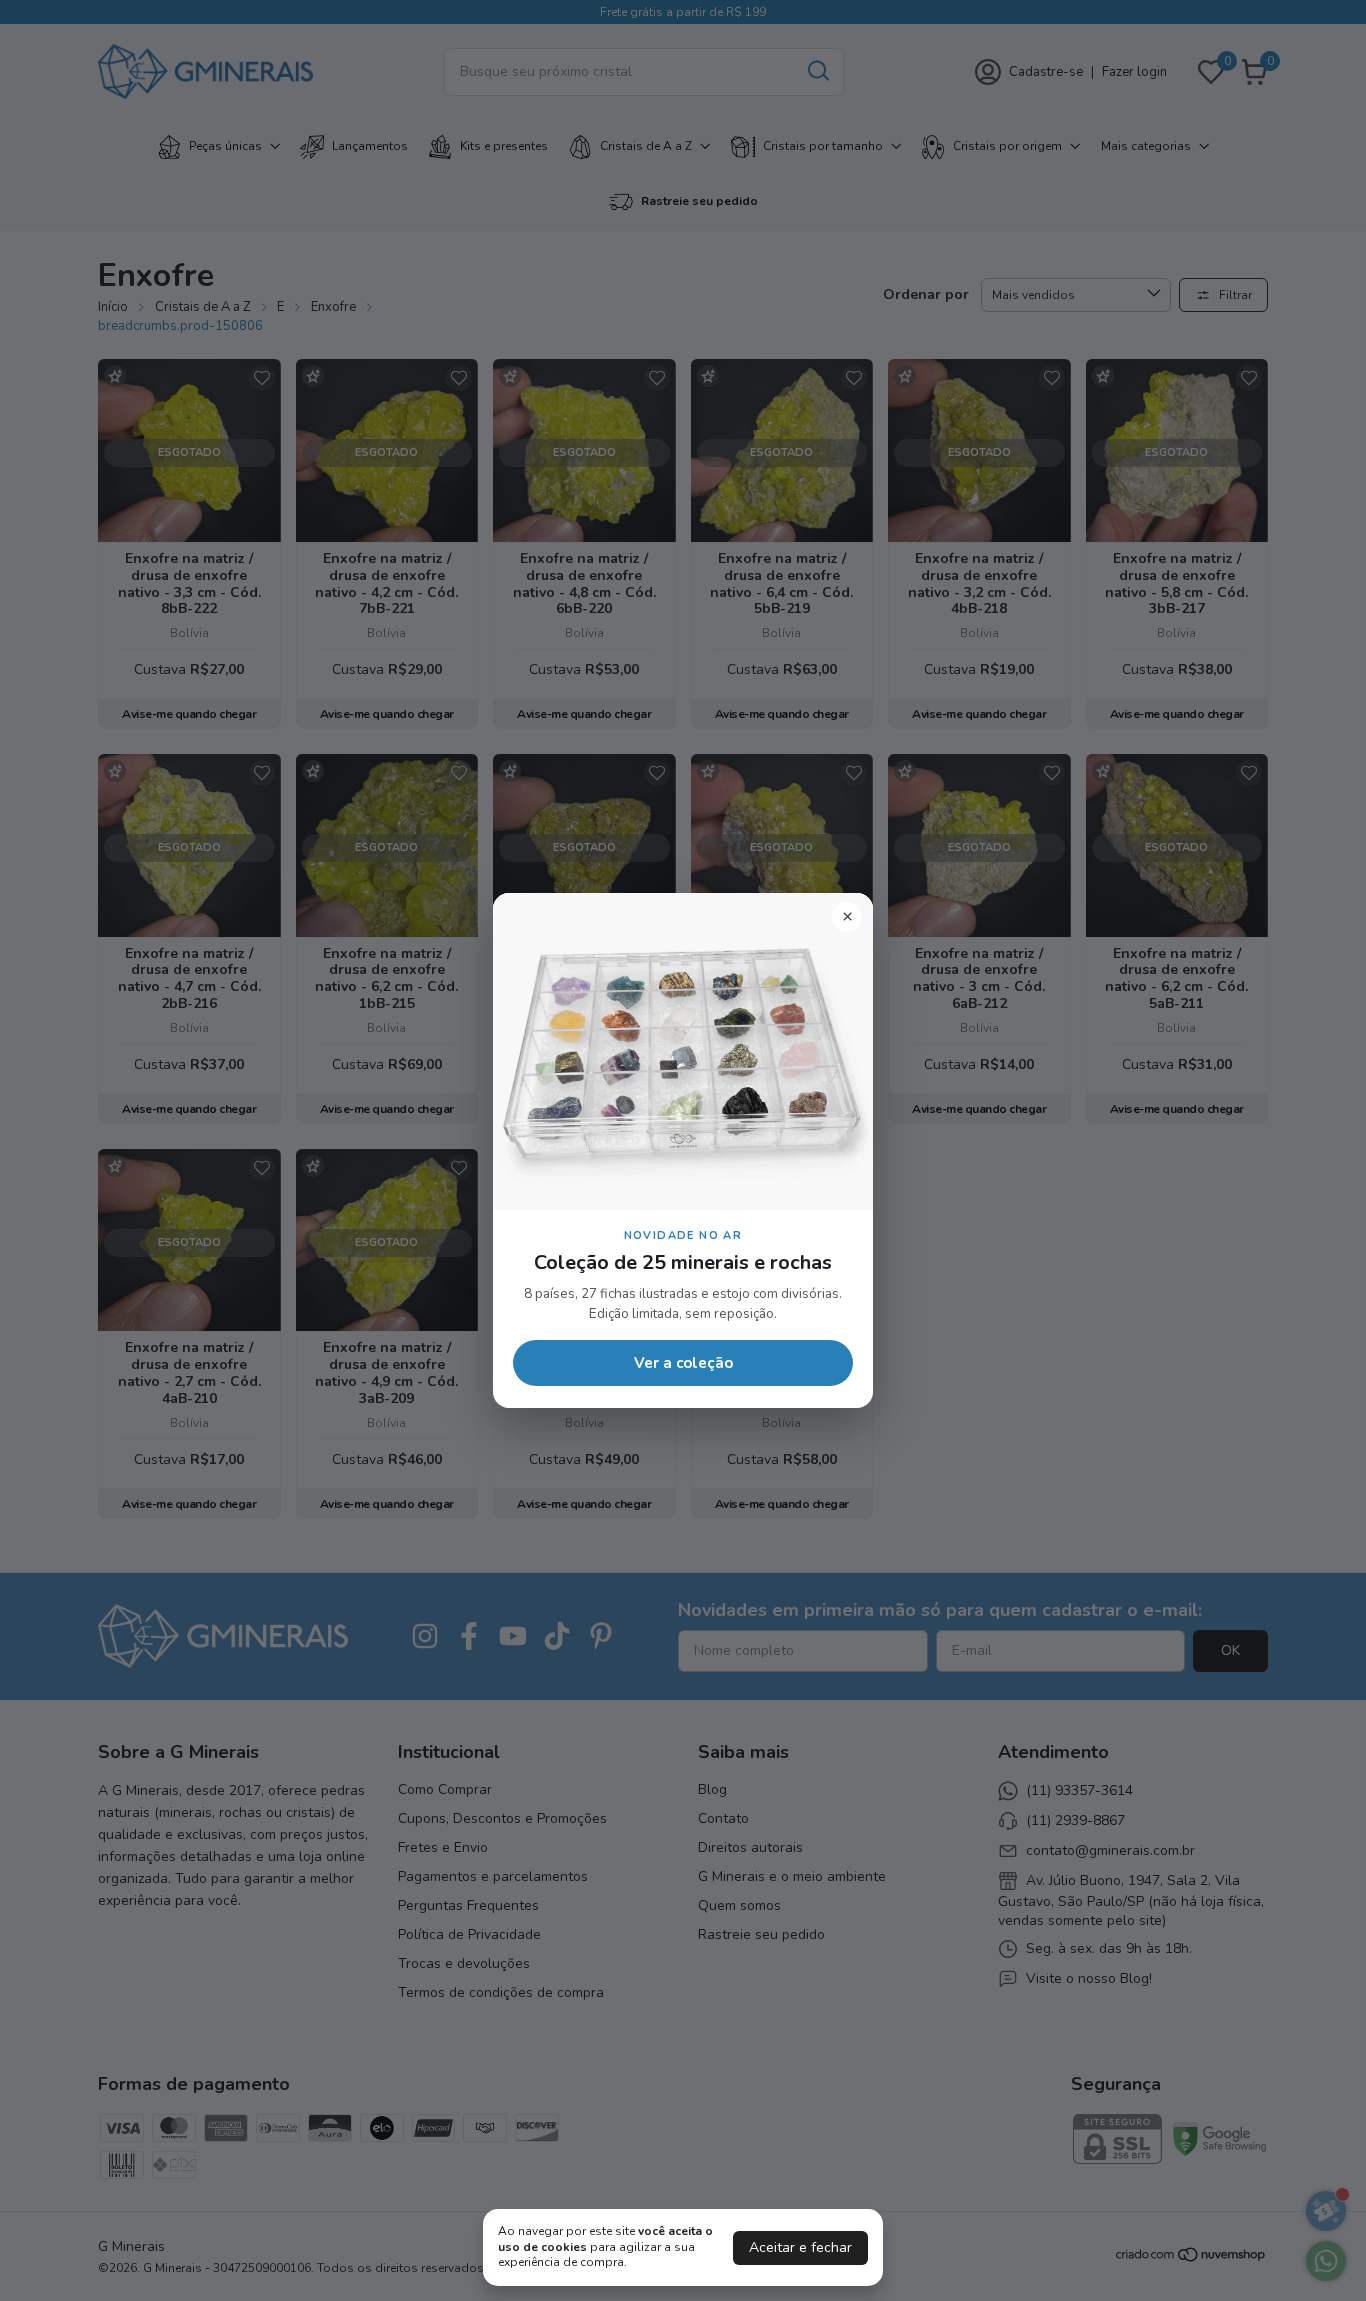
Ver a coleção (683, 1363)
